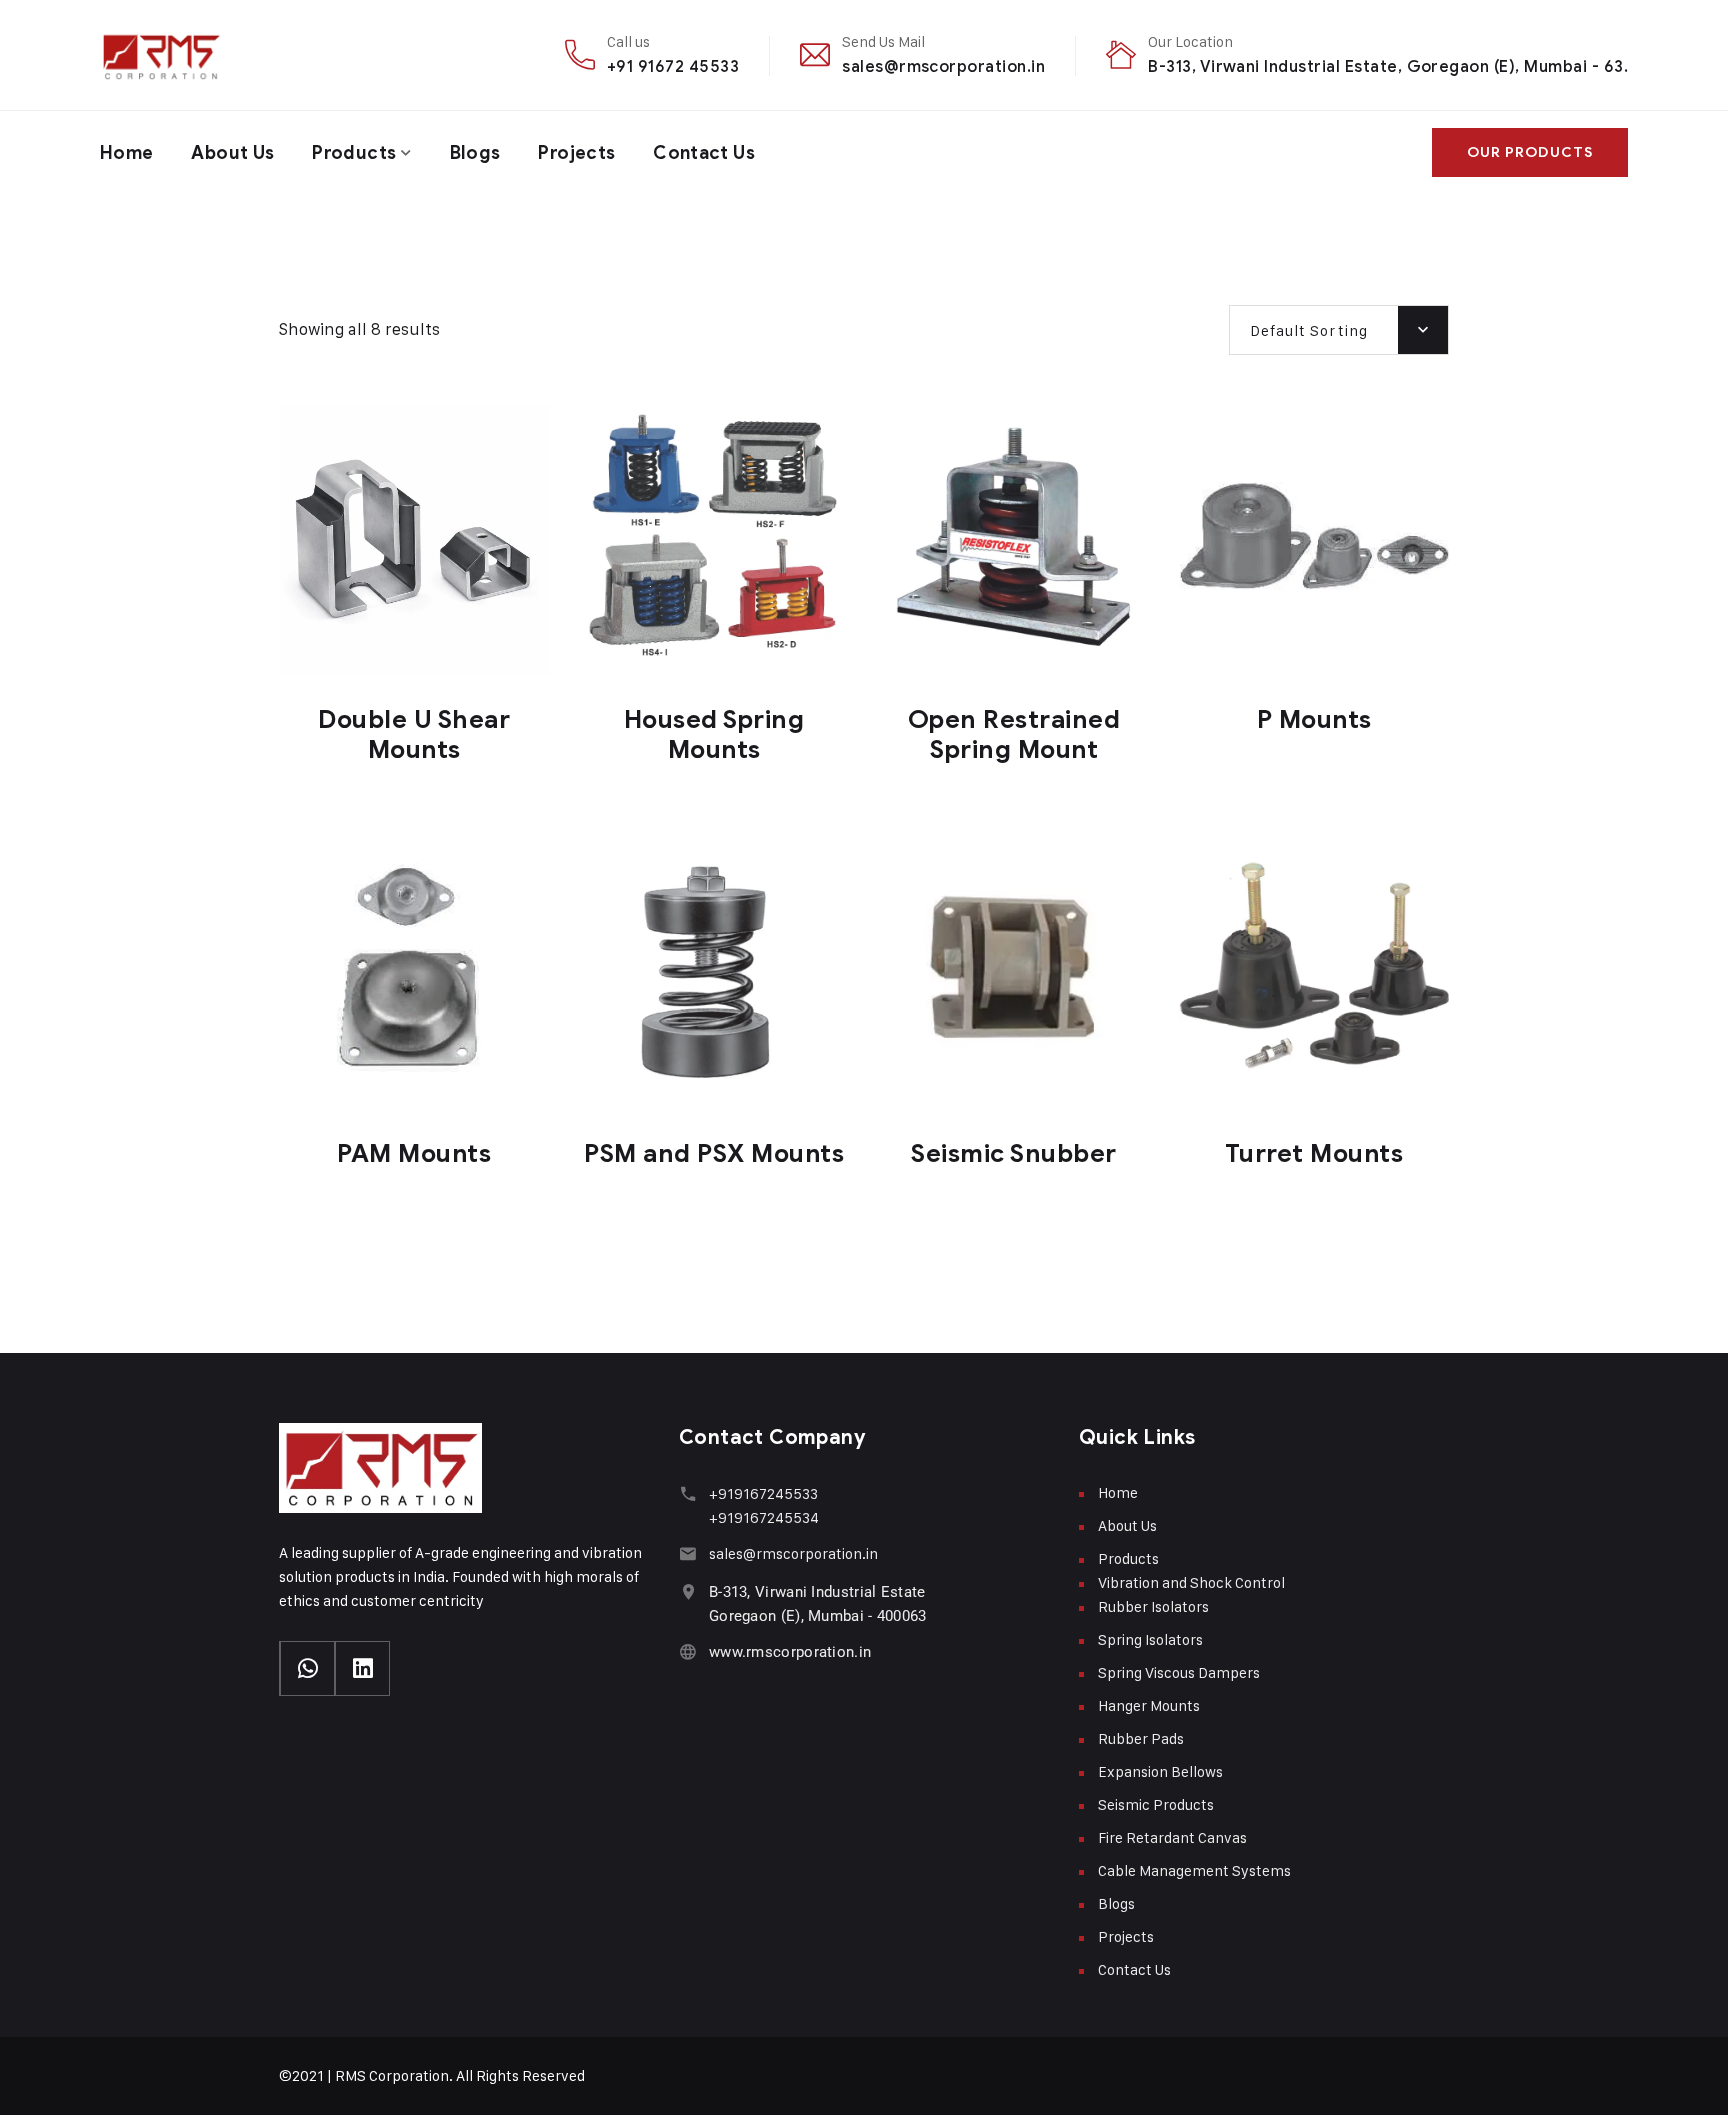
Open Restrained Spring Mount (1014, 734)
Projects (576, 153)
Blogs (475, 153)
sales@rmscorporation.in (943, 66)
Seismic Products (1156, 1804)
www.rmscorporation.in (790, 1652)
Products (354, 153)
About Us (232, 153)
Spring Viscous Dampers (1179, 1672)
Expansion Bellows (1160, 1771)
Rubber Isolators (1153, 1606)
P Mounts (1314, 719)
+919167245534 (764, 1517)
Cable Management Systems (1194, 1870)
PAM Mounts (414, 1153)
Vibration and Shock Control (1191, 1582)
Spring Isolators (1150, 1639)
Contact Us (704, 153)
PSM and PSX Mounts (714, 1153)
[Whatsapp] (307, 1668)
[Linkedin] (362, 1668)
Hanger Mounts (1149, 1705)
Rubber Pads (1141, 1738)
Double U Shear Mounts (414, 734)
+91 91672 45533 (673, 66)
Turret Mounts (1314, 1153)
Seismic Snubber (1014, 1153)
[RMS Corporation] (168, 55)
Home (126, 153)
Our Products (1530, 152)
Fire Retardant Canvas (1172, 1837)
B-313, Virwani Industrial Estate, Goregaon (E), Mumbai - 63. (1388, 66)
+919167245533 (763, 1493)
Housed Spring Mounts (714, 734)
